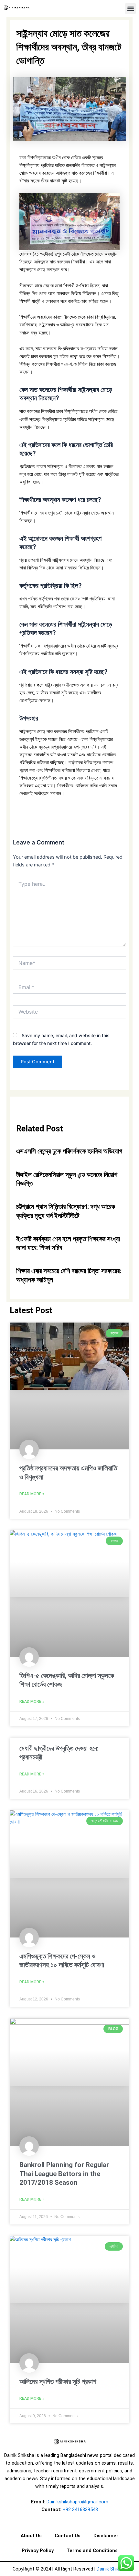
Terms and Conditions (92, 2550)
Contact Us (68, 2536)
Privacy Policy (38, 2550)
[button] (130, 9)
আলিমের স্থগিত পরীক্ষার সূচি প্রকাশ (58, 2382)
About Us (31, 2536)
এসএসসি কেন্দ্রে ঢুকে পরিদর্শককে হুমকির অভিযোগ (69, 1151)
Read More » (32, 1494)
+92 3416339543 (80, 2510)
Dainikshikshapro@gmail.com (77, 2502)
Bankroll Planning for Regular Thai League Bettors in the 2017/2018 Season (64, 2174)
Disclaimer (106, 2536)
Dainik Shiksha (112, 2569)
